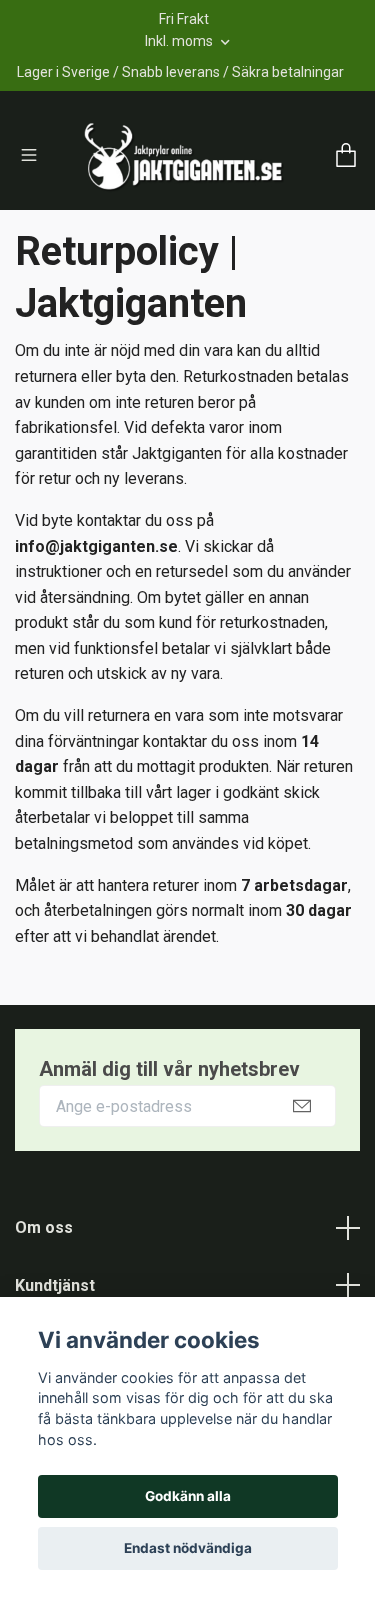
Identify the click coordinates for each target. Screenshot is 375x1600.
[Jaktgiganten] (208, 175)
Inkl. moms (180, 41)
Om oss (44, 1293)
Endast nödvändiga (188, 1548)
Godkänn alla (188, 1496)
